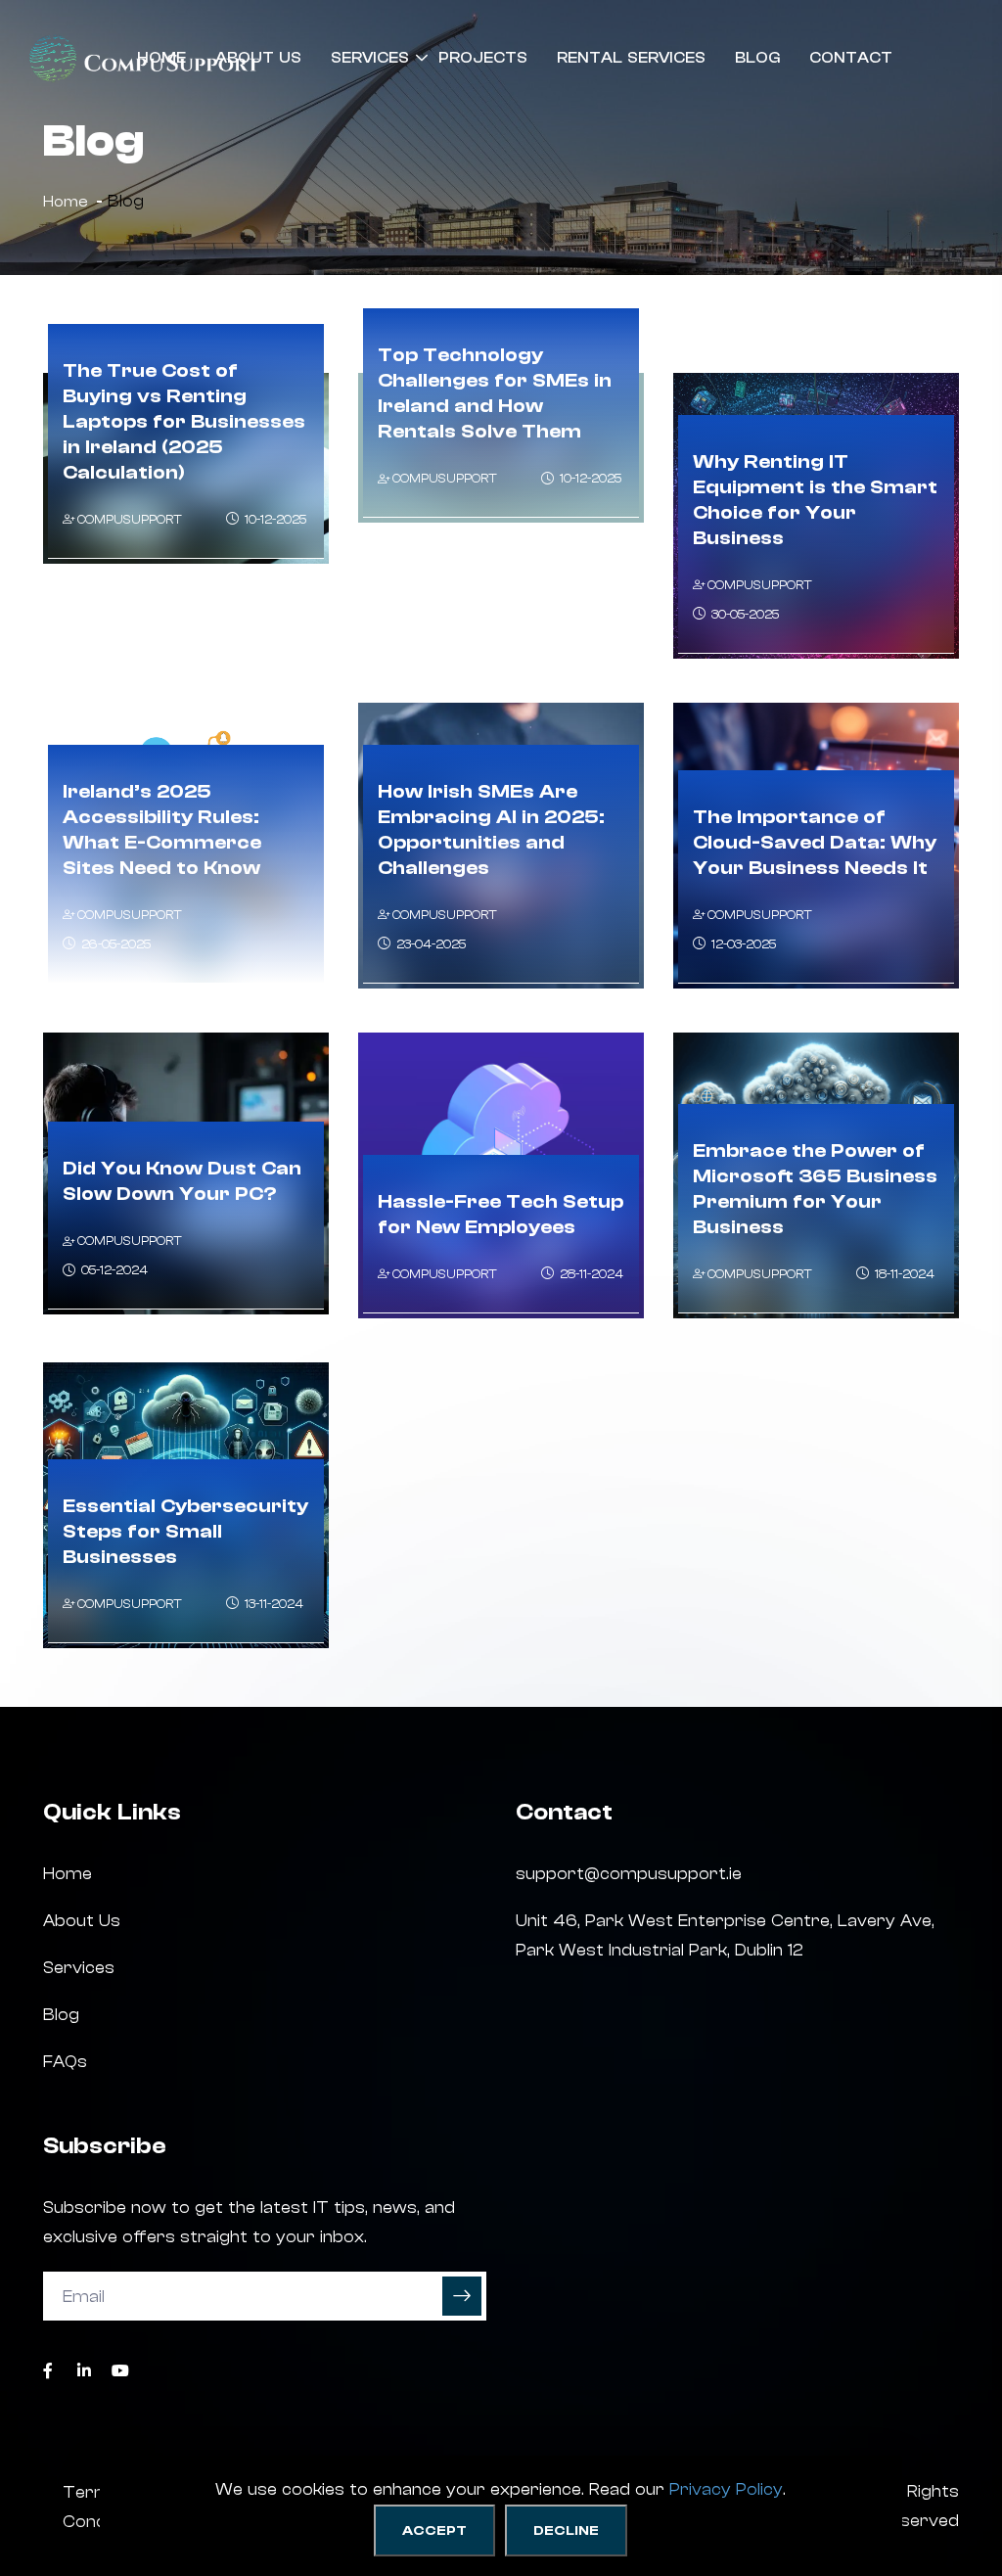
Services (79, 1968)
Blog (757, 58)
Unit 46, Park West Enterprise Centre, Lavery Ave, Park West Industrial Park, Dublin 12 (725, 1935)
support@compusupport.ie (629, 1874)
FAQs (65, 2062)
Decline (566, 2531)
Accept (434, 2531)
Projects (483, 58)
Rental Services (631, 58)
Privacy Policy (726, 2489)
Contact (851, 58)
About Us (258, 58)
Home (161, 58)
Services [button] (370, 58)
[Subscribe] (462, 2296)
